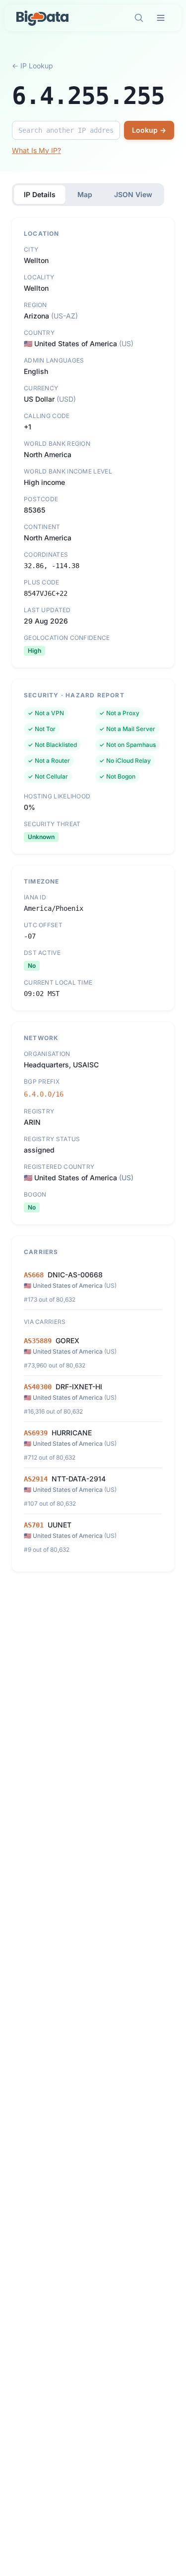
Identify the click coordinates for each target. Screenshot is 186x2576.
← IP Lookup (32, 66)
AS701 (34, 1525)
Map (85, 194)
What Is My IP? (36, 150)
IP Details (40, 194)
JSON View (133, 194)
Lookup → (149, 130)
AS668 (34, 1275)
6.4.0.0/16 (44, 1094)
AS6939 (36, 1433)
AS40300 (38, 1387)
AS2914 (36, 1479)
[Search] (139, 18)
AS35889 (38, 1341)
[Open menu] (161, 18)
